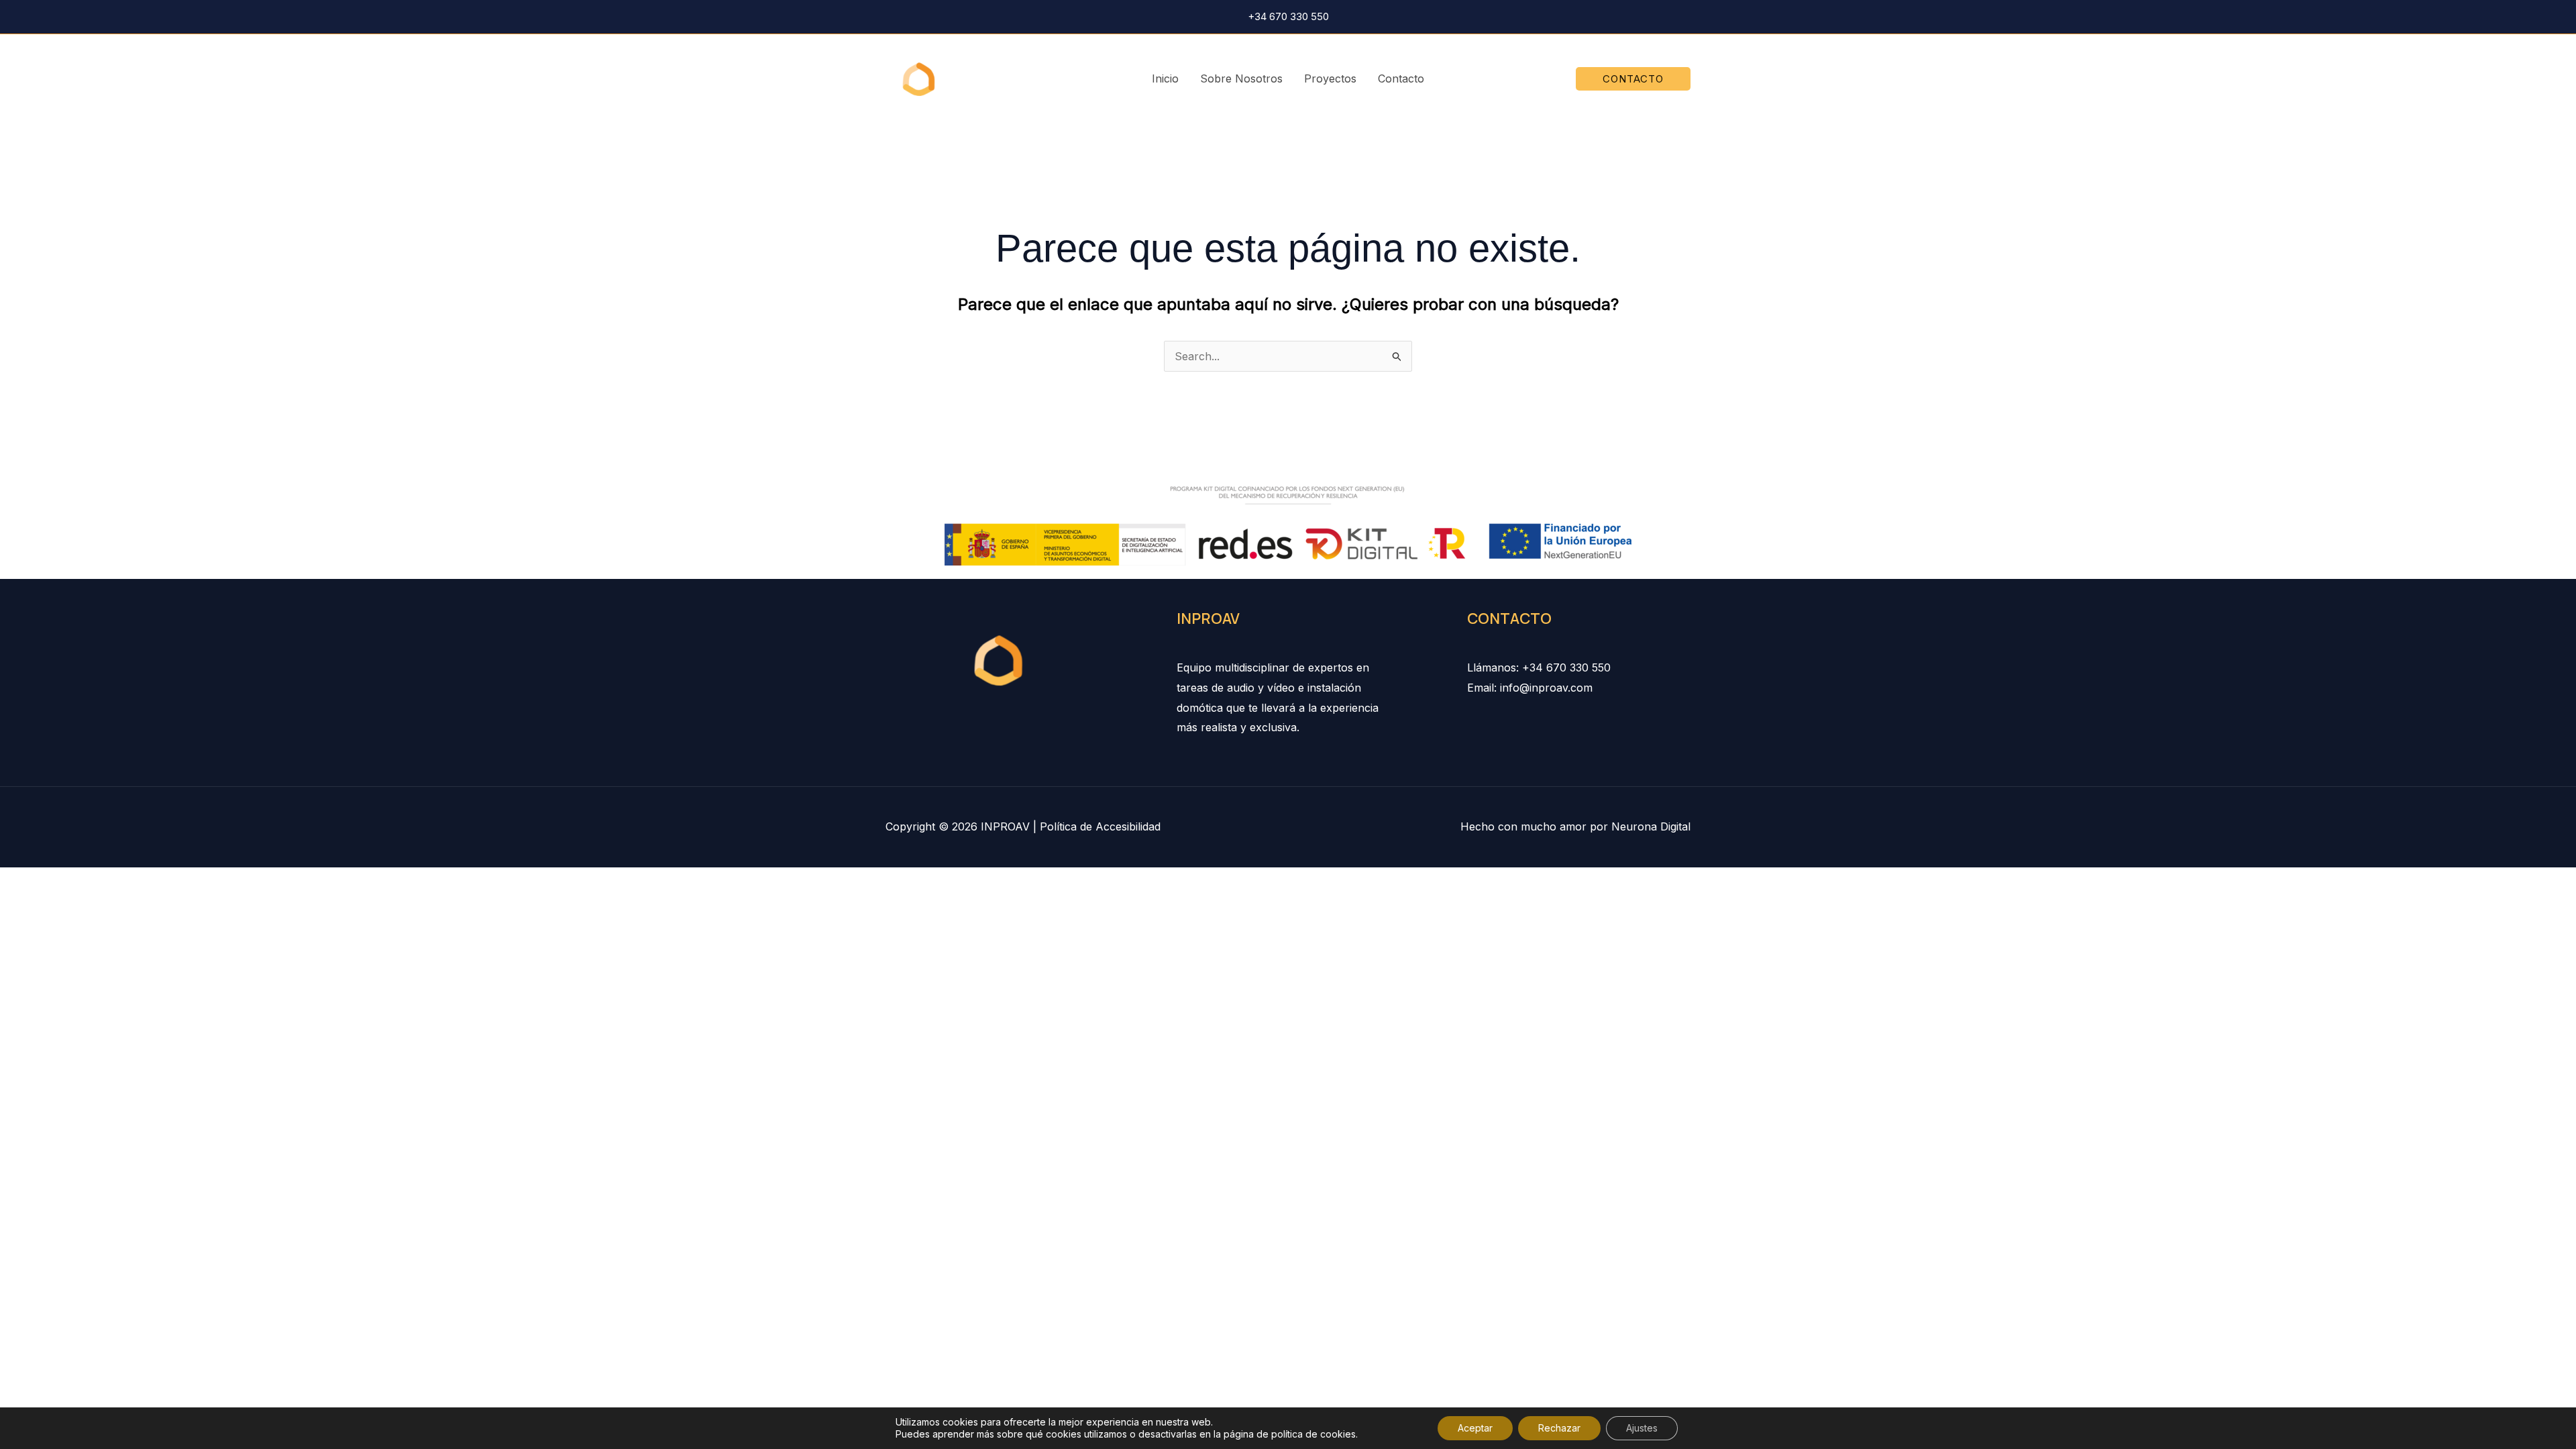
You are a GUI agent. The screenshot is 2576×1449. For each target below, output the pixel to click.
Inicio (1165, 78)
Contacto (1401, 78)
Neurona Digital (1651, 826)
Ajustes (1642, 1428)
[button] (1633, 79)
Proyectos (1330, 78)
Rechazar (1559, 1428)
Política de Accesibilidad (1100, 826)
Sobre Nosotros (1241, 78)
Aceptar (1475, 1428)
